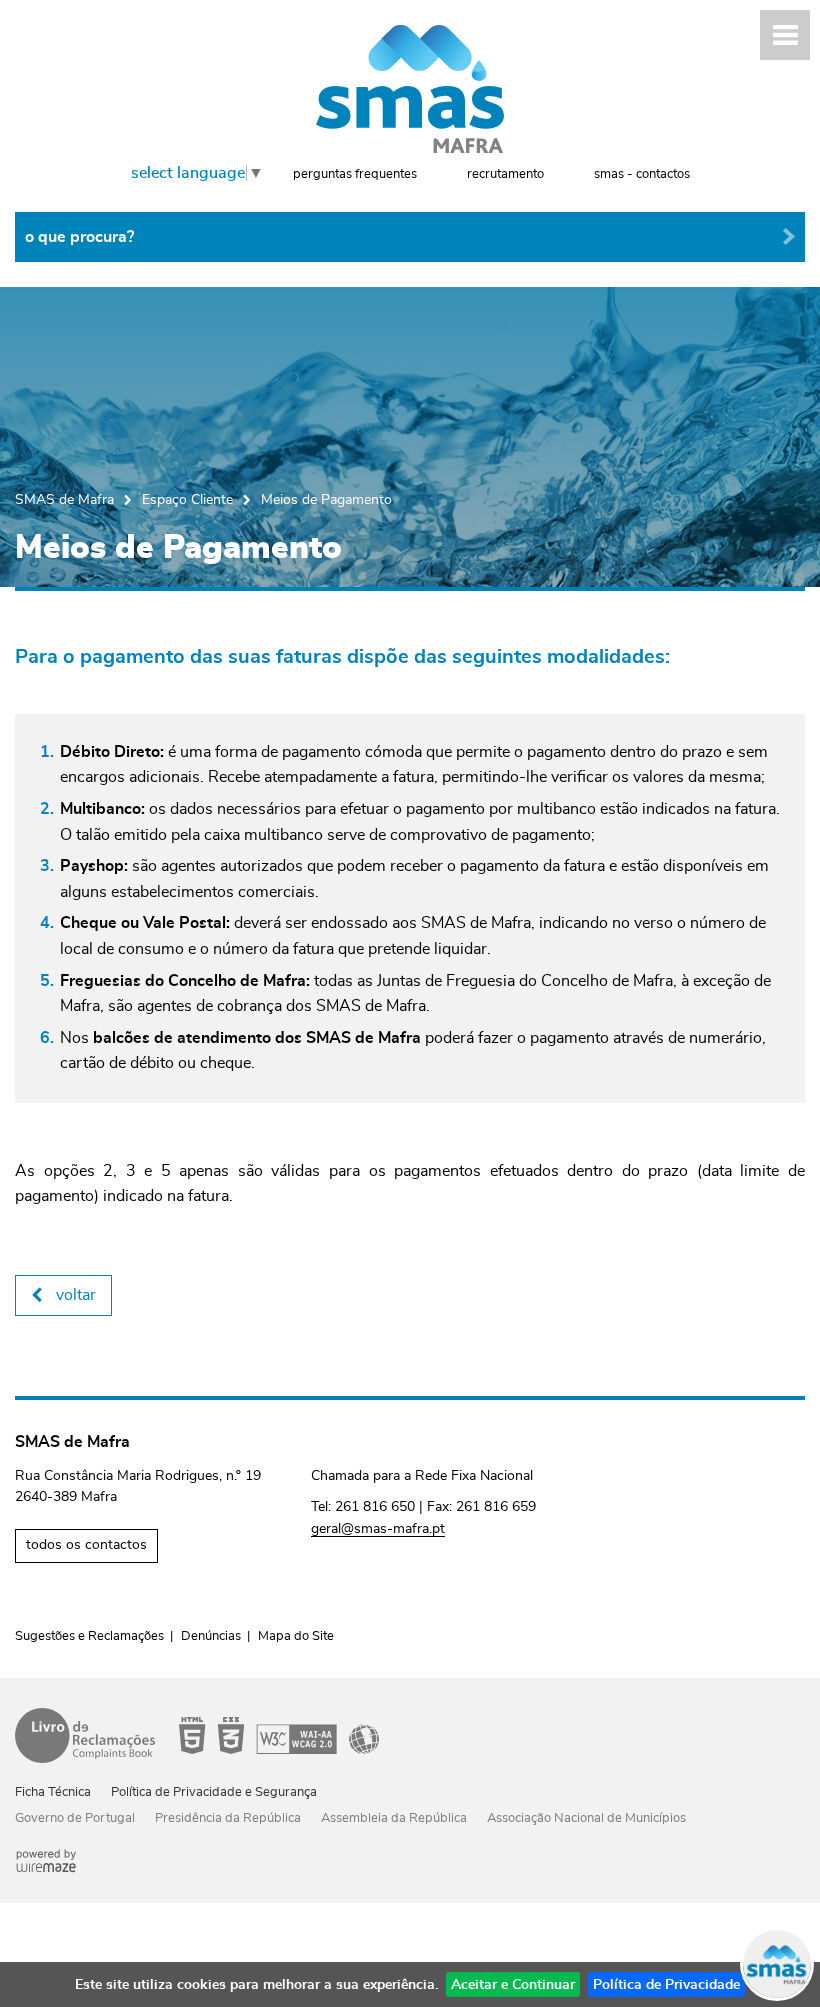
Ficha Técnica (53, 1792)
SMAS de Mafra (64, 499)
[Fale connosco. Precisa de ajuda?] (592, 1963)
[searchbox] (410, 237)
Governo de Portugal (75, 1818)
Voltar (76, 1295)
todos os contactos (86, 1545)
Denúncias (211, 1636)
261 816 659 (496, 1507)
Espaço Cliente (187, 499)
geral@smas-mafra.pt (378, 1529)
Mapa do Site (296, 1636)
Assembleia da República (394, 1818)
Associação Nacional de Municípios (586, 1818)
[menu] (785, 35)
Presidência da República (228, 1818)
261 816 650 (375, 1507)
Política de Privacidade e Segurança (214, 1792)
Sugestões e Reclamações (89, 1636)
